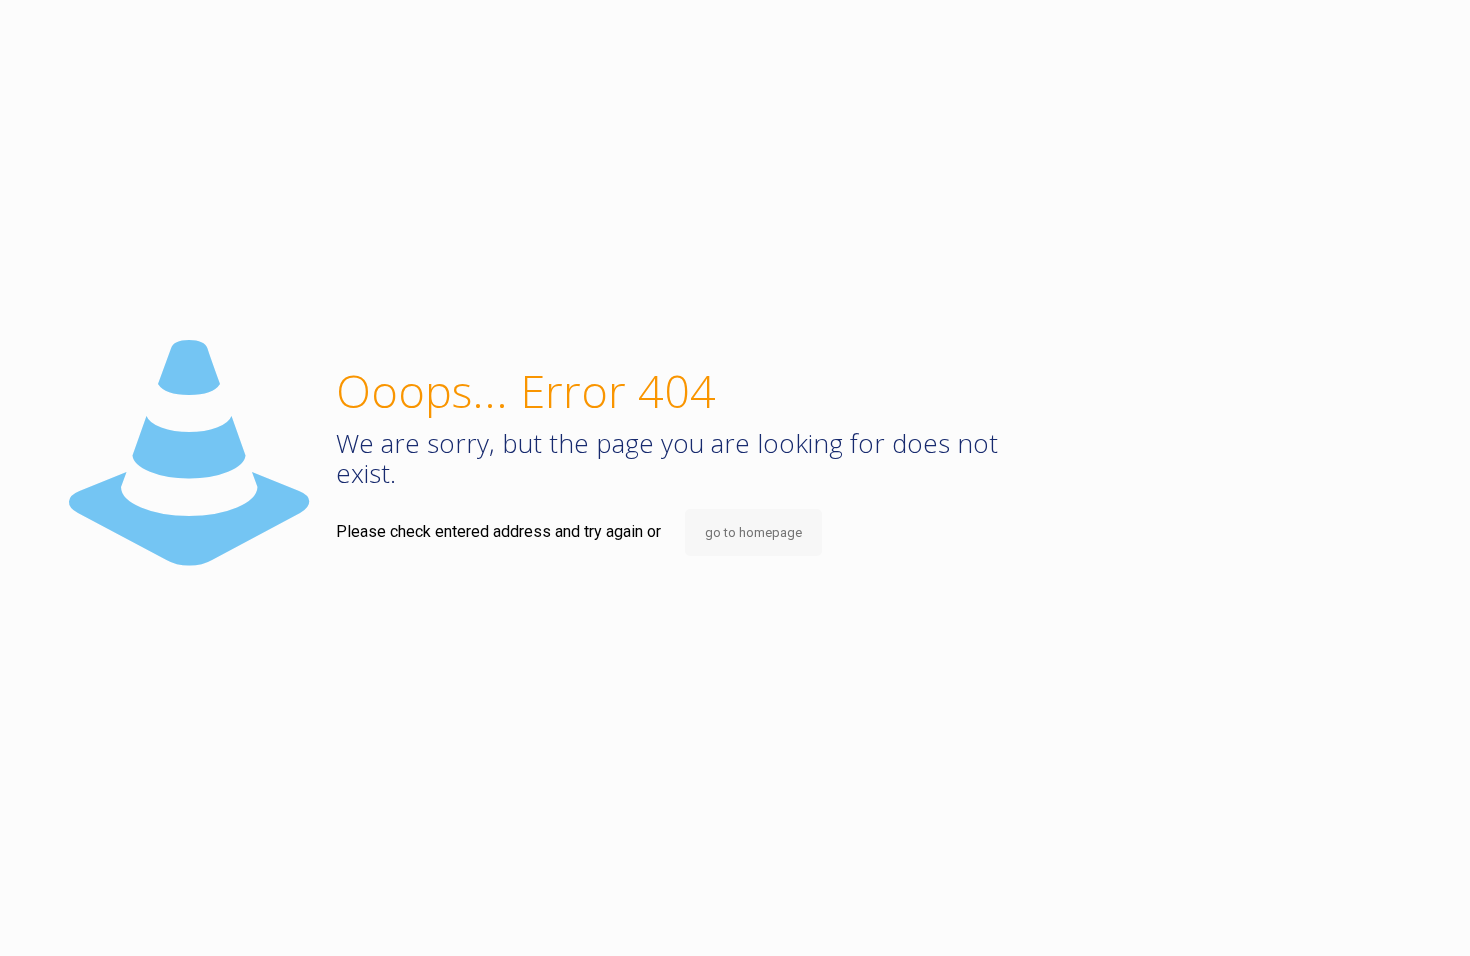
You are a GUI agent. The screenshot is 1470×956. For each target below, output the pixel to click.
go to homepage (753, 532)
